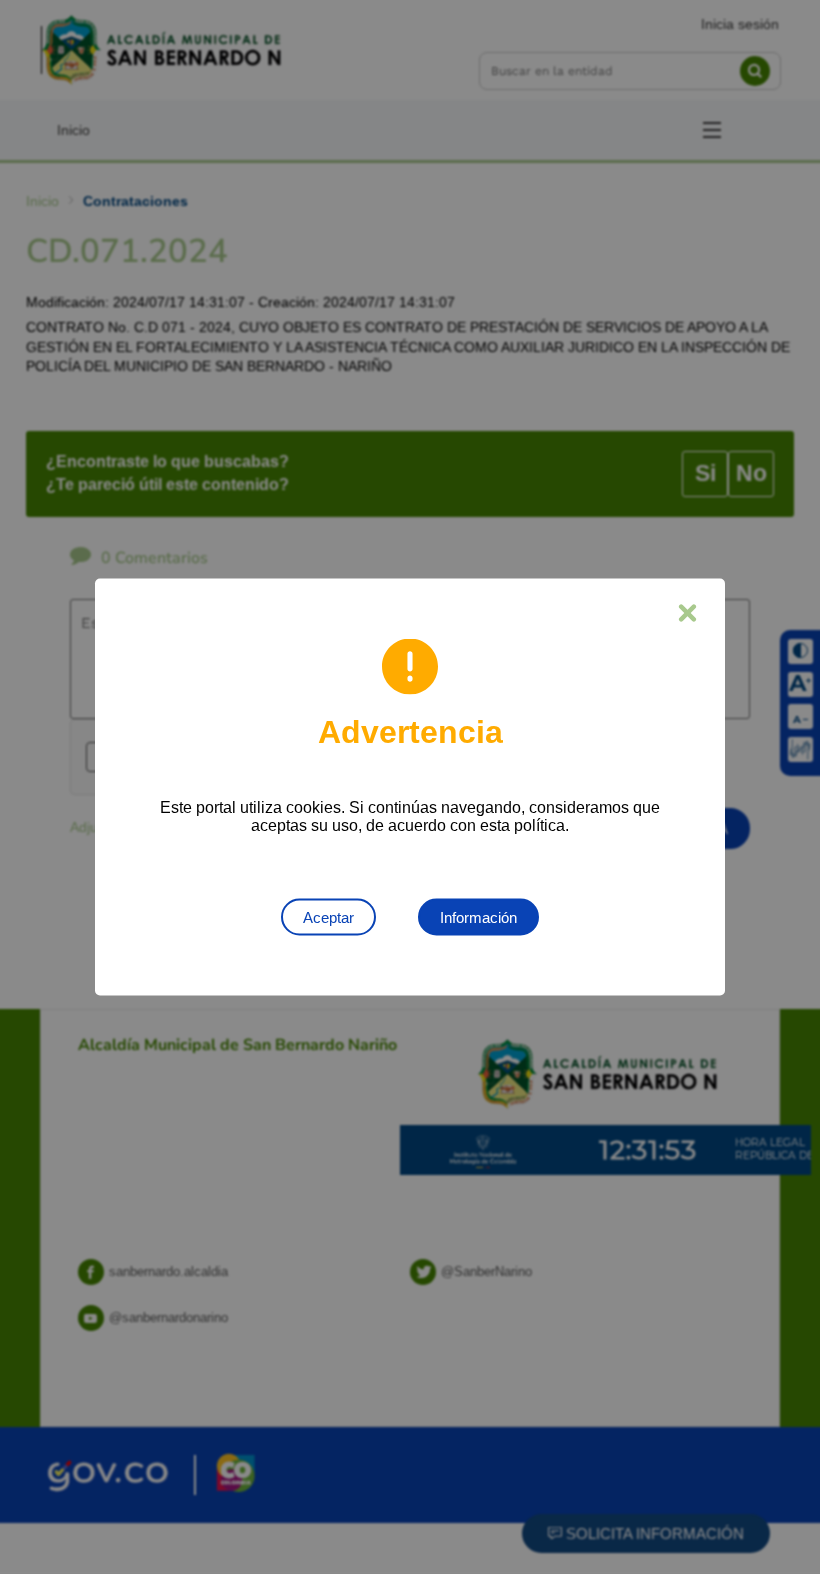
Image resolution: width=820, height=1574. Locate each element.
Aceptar (328, 917)
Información (478, 917)
